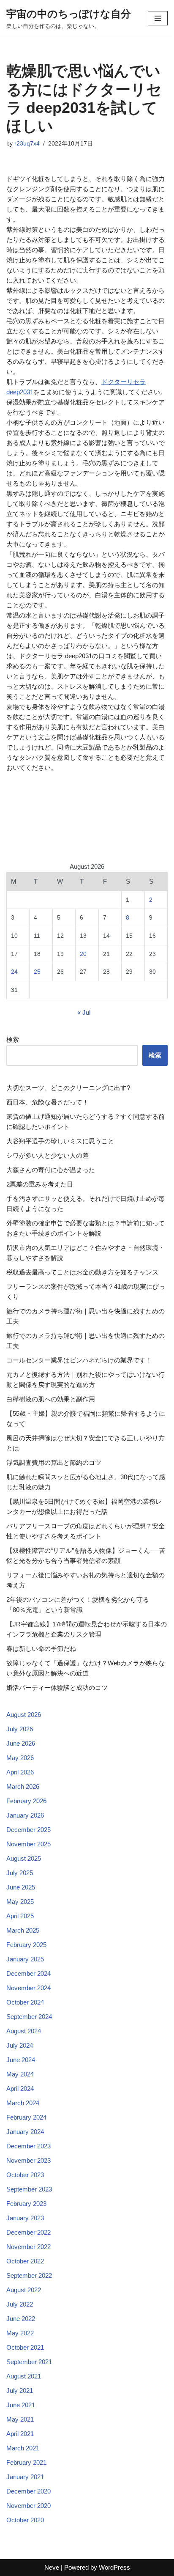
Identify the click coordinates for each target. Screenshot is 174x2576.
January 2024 (25, 2132)
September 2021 (29, 2362)
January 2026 (25, 1815)
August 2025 (24, 1858)
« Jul (84, 1012)
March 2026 (23, 1786)
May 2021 (20, 2419)
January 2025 (25, 1959)
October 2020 (25, 2520)
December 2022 (29, 2232)
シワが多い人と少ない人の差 (48, 1155)
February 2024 (26, 2117)
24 (14, 972)
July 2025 (20, 1873)
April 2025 (20, 1916)
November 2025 (29, 1844)
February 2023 (26, 2204)
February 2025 (26, 1945)
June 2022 (21, 2319)
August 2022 (24, 2290)
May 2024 (20, 2074)
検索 (13, 1039)
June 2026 (21, 1743)
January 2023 (25, 2218)
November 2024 (29, 1988)
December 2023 (29, 2146)
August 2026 (24, 1715)
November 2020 (29, 2506)
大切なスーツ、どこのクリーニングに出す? (68, 1088)
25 (37, 972)
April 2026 (20, 1772)
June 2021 (21, 2405)
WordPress (114, 2567)
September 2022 (29, 2275)
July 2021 (20, 2391)
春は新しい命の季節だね (41, 1649)
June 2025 (21, 1887)
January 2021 (25, 2477)
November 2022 (29, 2247)
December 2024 (29, 1973)
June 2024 (21, 2060)
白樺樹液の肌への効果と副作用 (51, 1399)
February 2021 (26, 2462)
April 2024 (20, 2089)
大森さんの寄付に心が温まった (51, 1170)
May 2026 (20, 1758)
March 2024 (23, 2103)
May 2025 (20, 1902)
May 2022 (20, 2333)
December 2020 (29, 2491)
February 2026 (26, 1801)
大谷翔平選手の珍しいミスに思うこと (60, 1141)
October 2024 (25, 2002)
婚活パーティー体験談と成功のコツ (57, 1688)
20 (83, 954)
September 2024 (29, 2017)
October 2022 (25, 2261)
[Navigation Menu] (158, 18)
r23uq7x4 (27, 144)
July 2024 (20, 2045)
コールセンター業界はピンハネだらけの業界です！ (79, 1360)
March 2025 (23, 1930)
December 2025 (29, 1830)
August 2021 (24, 2376)
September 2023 (29, 2189)
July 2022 (20, 2304)
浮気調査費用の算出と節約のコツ (54, 1462)
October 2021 (25, 2347)
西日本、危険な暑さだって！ (48, 1102)
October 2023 (25, 2175)
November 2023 (29, 2160)
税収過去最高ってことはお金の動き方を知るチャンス (82, 1272)
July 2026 (20, 1729)
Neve (52, 2567)
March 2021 (23, 2448)
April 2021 (20, 2434)
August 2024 (24, 2031)
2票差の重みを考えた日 (40, 1184)
